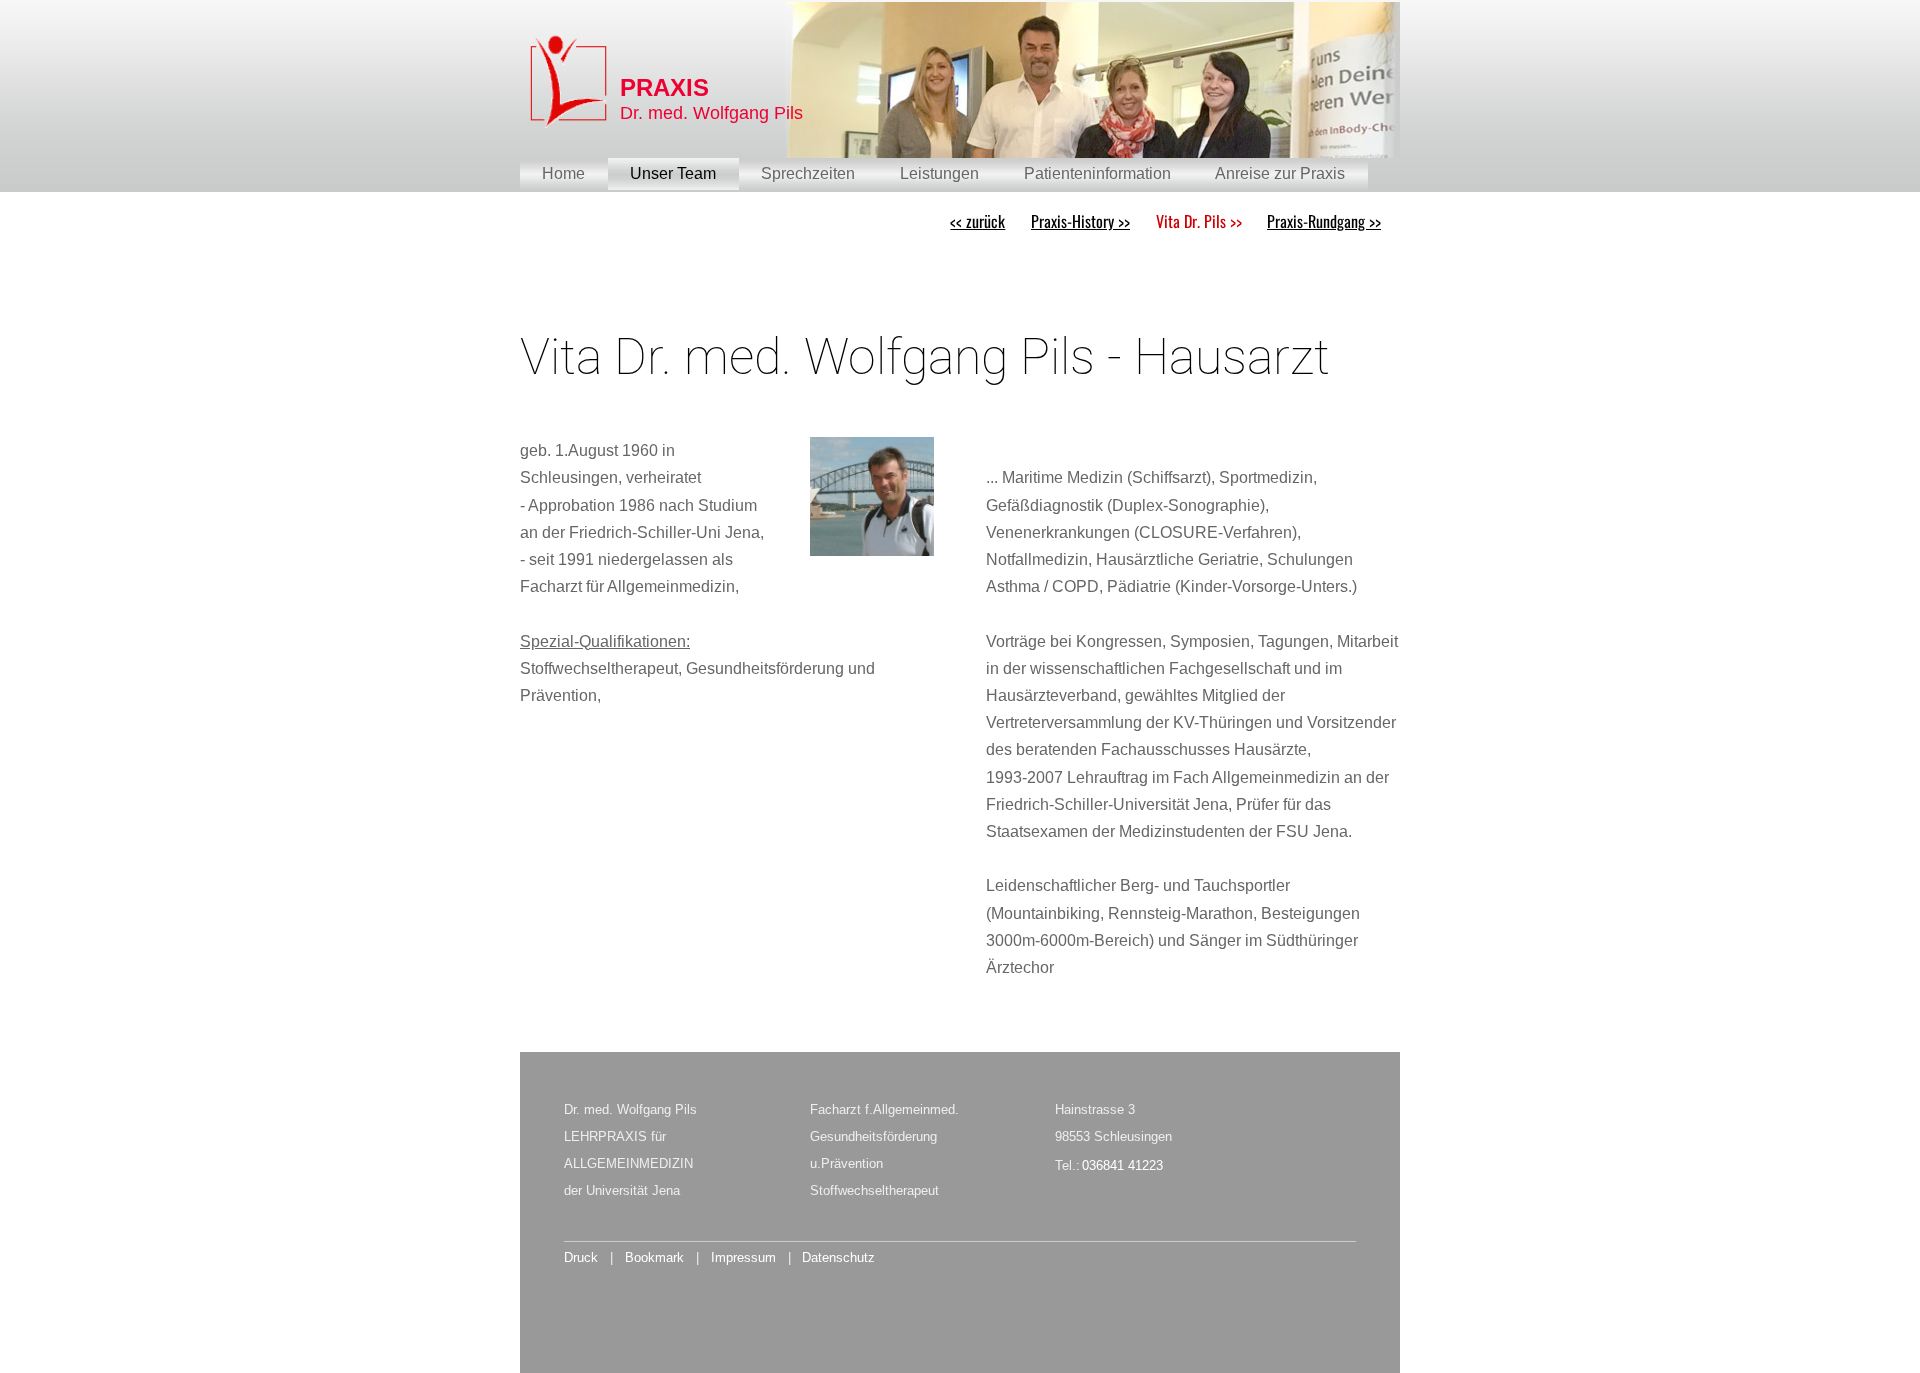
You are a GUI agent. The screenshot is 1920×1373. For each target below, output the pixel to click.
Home (563, 173)
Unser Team (673, 173)
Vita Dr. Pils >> (1199, 221)
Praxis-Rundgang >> (1324, 221)
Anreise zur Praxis (1280, 173)
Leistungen (939, 173)
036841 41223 (1122, 1165)
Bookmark (654, 1257)
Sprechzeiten (808, 173)
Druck (581, 1257)
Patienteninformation (1097, 173)
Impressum (743, 1257)
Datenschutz (838, 1257)
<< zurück (977, 221)
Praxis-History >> (1080, 221)
